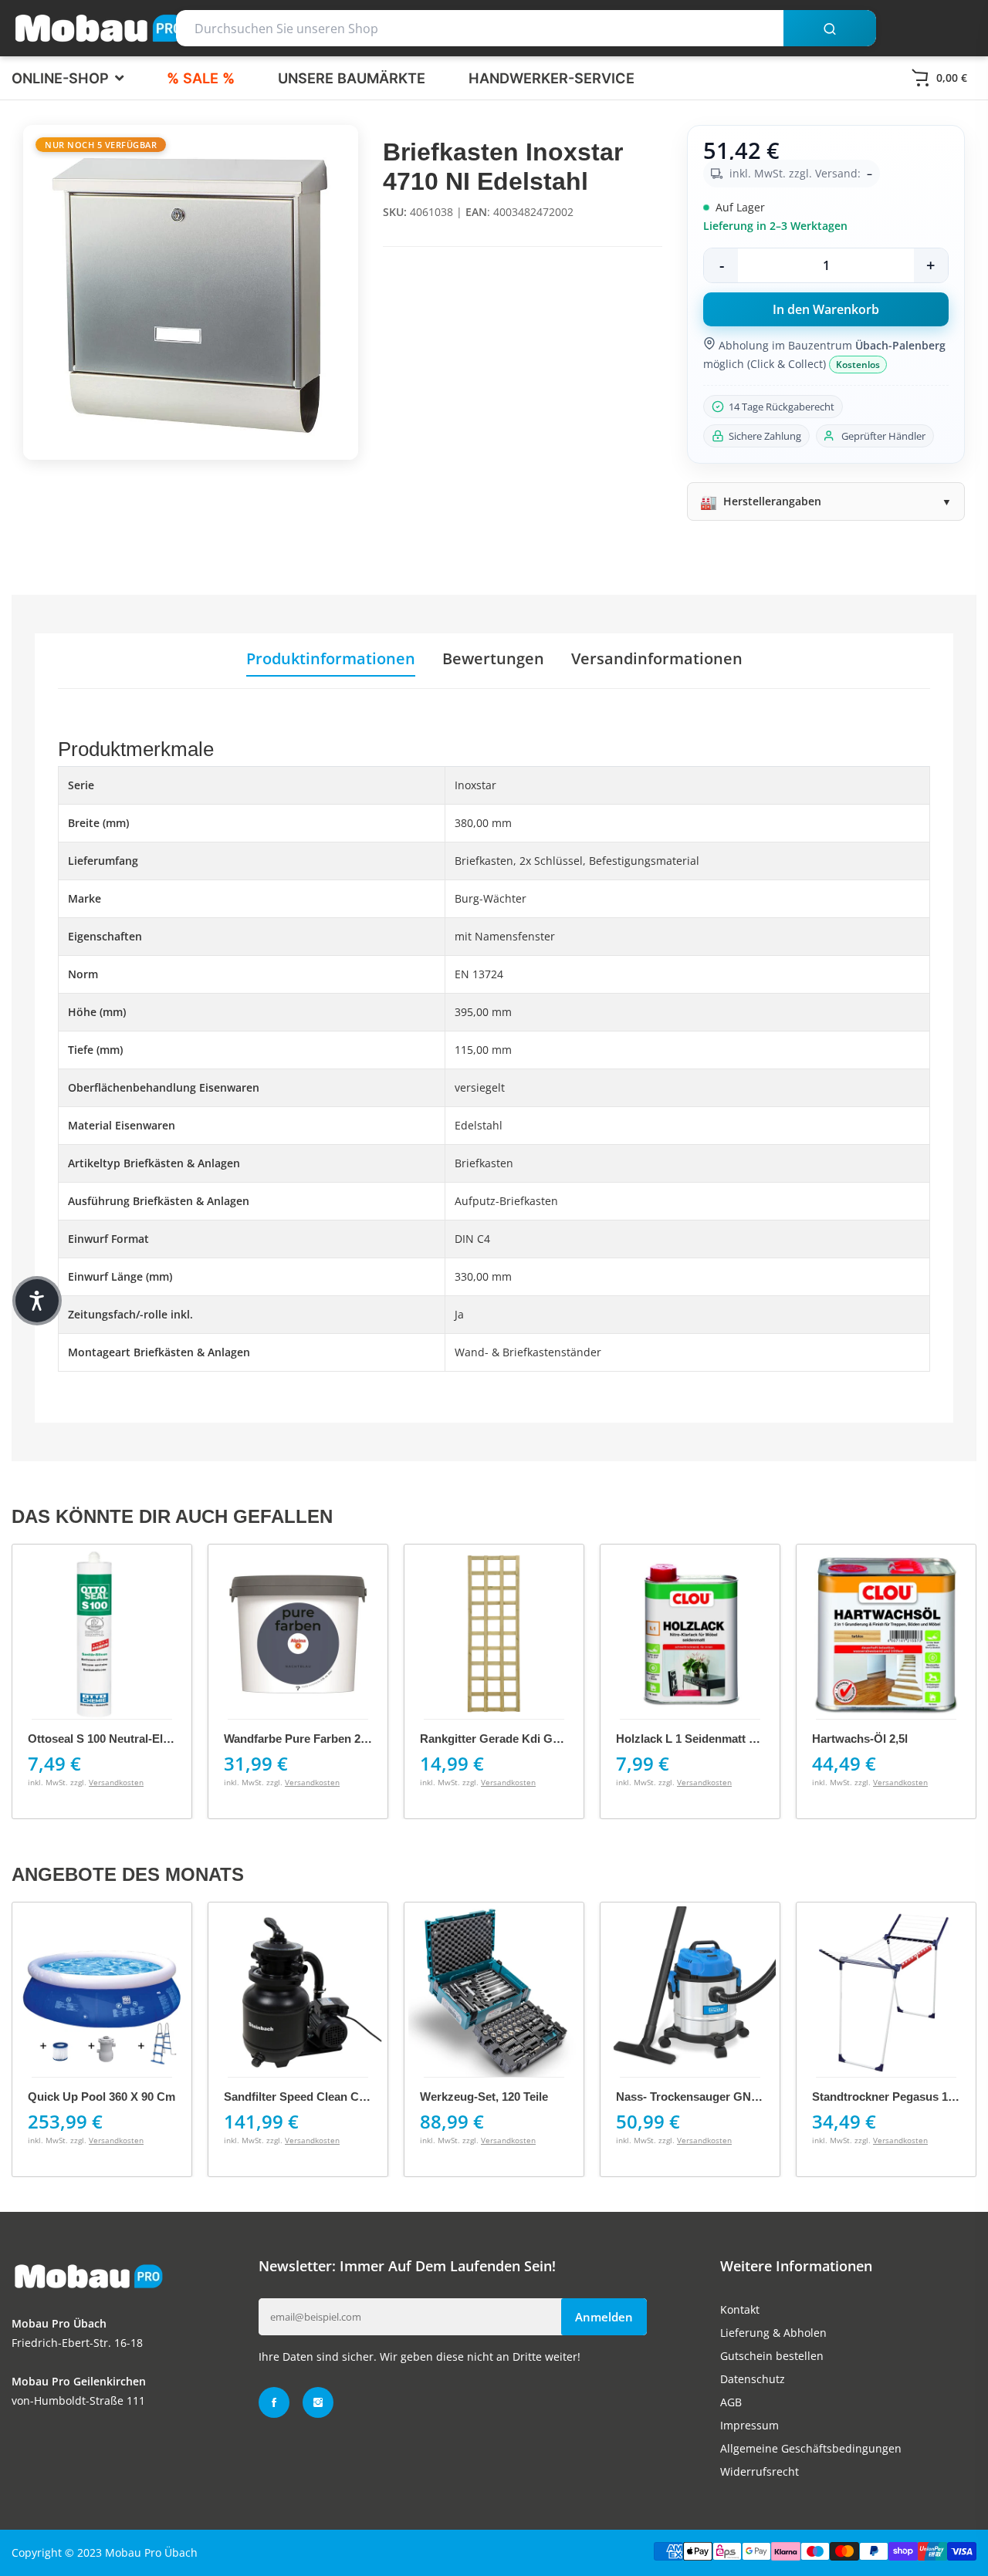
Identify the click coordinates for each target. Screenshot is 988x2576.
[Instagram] (318, 2402)
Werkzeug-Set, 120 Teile (484, 2097)
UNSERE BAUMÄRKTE (352, 78)
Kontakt (740, 2309)
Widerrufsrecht (760, 2471)
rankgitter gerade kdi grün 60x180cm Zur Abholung (562, 1739)
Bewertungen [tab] (493, 659)
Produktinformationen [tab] (331, 659)
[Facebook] (274, 2402)
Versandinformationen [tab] (657, 659)
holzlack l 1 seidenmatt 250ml (698, 1739)
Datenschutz (753, 2379)
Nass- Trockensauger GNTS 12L (702, 2097)
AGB (731, 2402)
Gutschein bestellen (772, 2356)
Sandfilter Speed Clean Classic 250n (321, 2097)
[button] (37, 1301)
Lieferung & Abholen (773, 2333)
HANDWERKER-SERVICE (552, 78)
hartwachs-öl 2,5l (860, 1739)
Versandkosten (116, 1782)
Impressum (749, 2425)
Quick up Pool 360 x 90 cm (102, 2097)
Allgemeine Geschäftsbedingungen (811, 2448)
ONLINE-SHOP (62, 78)
